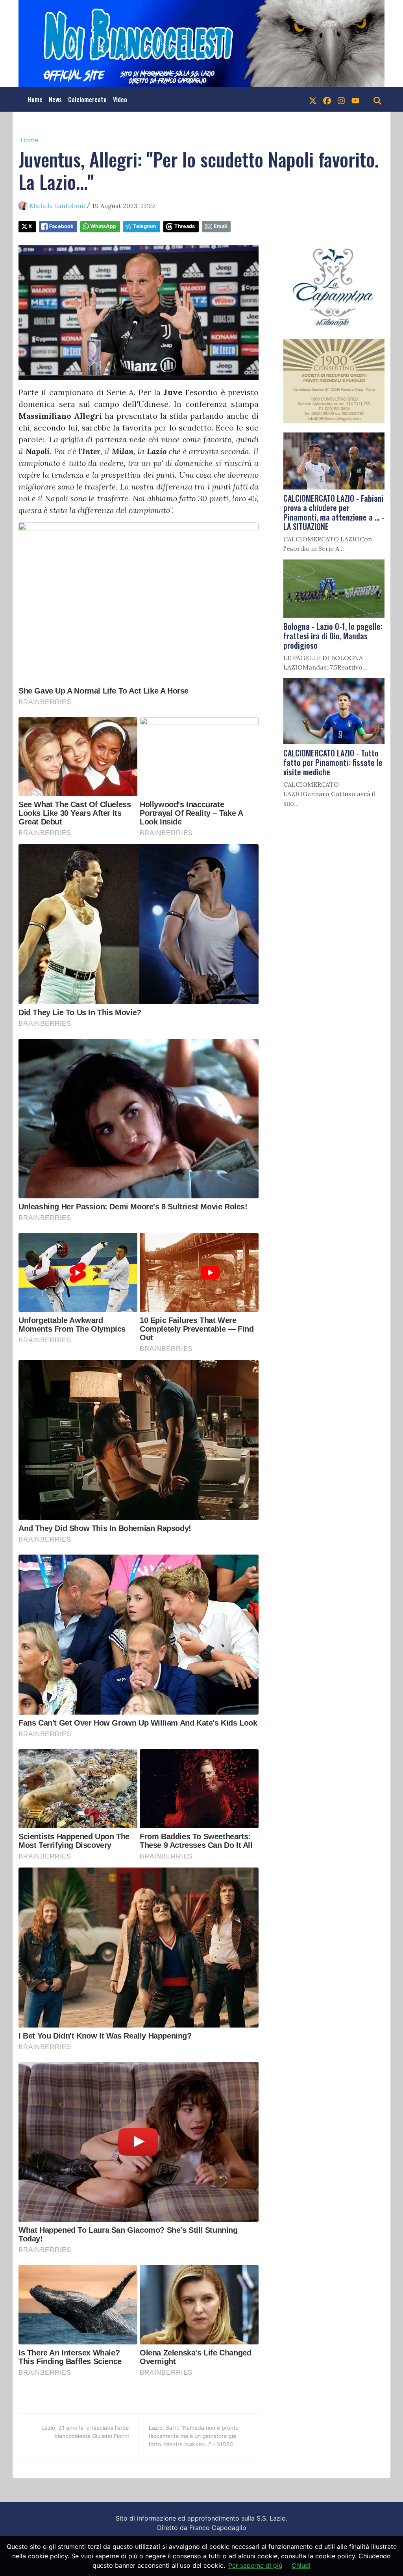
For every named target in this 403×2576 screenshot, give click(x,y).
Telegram (145, 226)
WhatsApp (103, 226)
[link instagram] (341, 99)
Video (120, 99)
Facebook (61, 226)
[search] (377, 99)
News (55, 99)
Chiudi (301, 2565)
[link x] (313, 99)
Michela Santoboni (57, 206)
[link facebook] (327, 99)
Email (220, 226)
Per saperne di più (255, 2565)
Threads (185, 226)
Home (35, 99)
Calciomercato (87, 99)
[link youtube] (355, 99)
